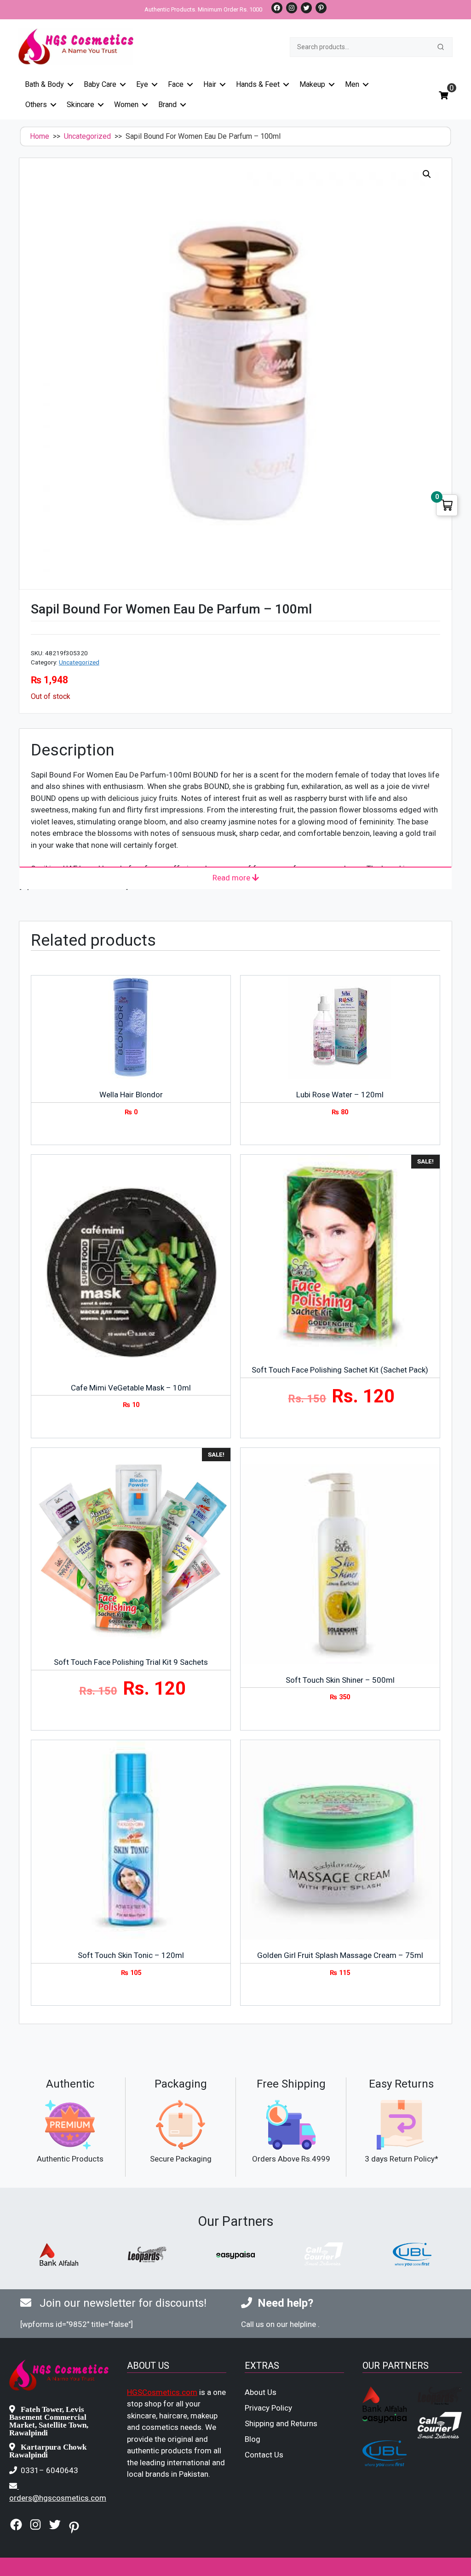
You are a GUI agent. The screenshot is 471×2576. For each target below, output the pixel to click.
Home (40, 136)
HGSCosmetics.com (162, 2392)
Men (352, 84)
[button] (427, 174)
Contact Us (264, 2455)
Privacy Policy (268, 2408)
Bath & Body (44, 84)
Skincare (80, 105)
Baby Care (100, 84)
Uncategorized (87, 136)
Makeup (312, 84)
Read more (232, 878)
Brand (167, 105)
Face (176, 84)
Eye (142, 84)
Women (126, 105)
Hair (210, 84)
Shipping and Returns (281, 2423)
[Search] (441, 47)
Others (36, 105)
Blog (253, 2439)
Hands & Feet (258, 84)
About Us (261, 2392)
